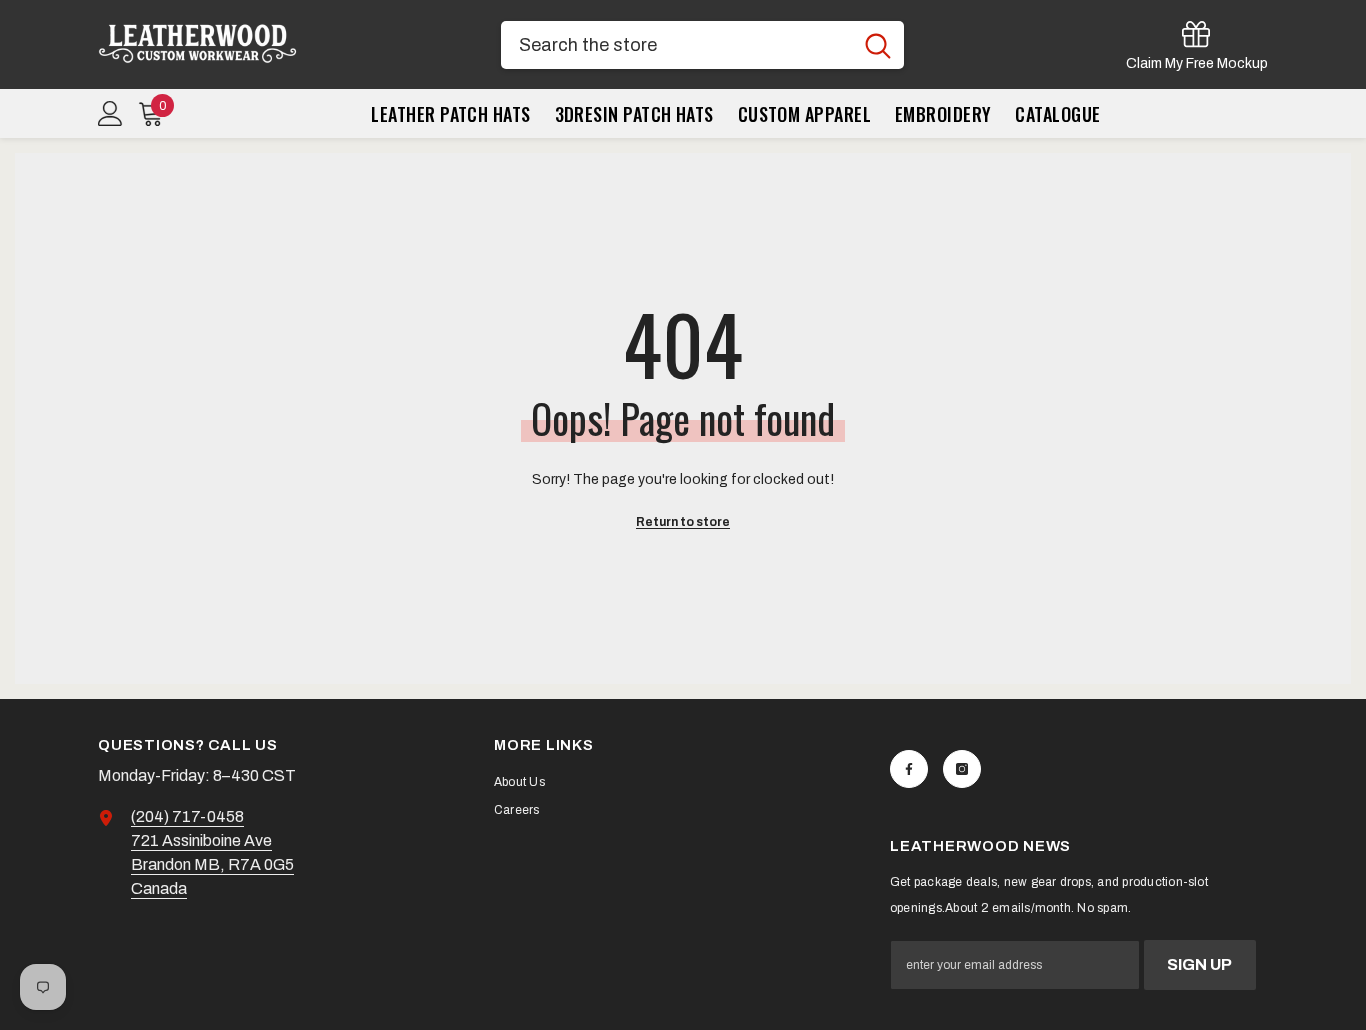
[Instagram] (962, 769)
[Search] (702, 45)
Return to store (683, 522)
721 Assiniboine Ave (201, 840)
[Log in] (110, 113)
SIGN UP (1199, 964)
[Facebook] (909, 769)
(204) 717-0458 (187, 816)
